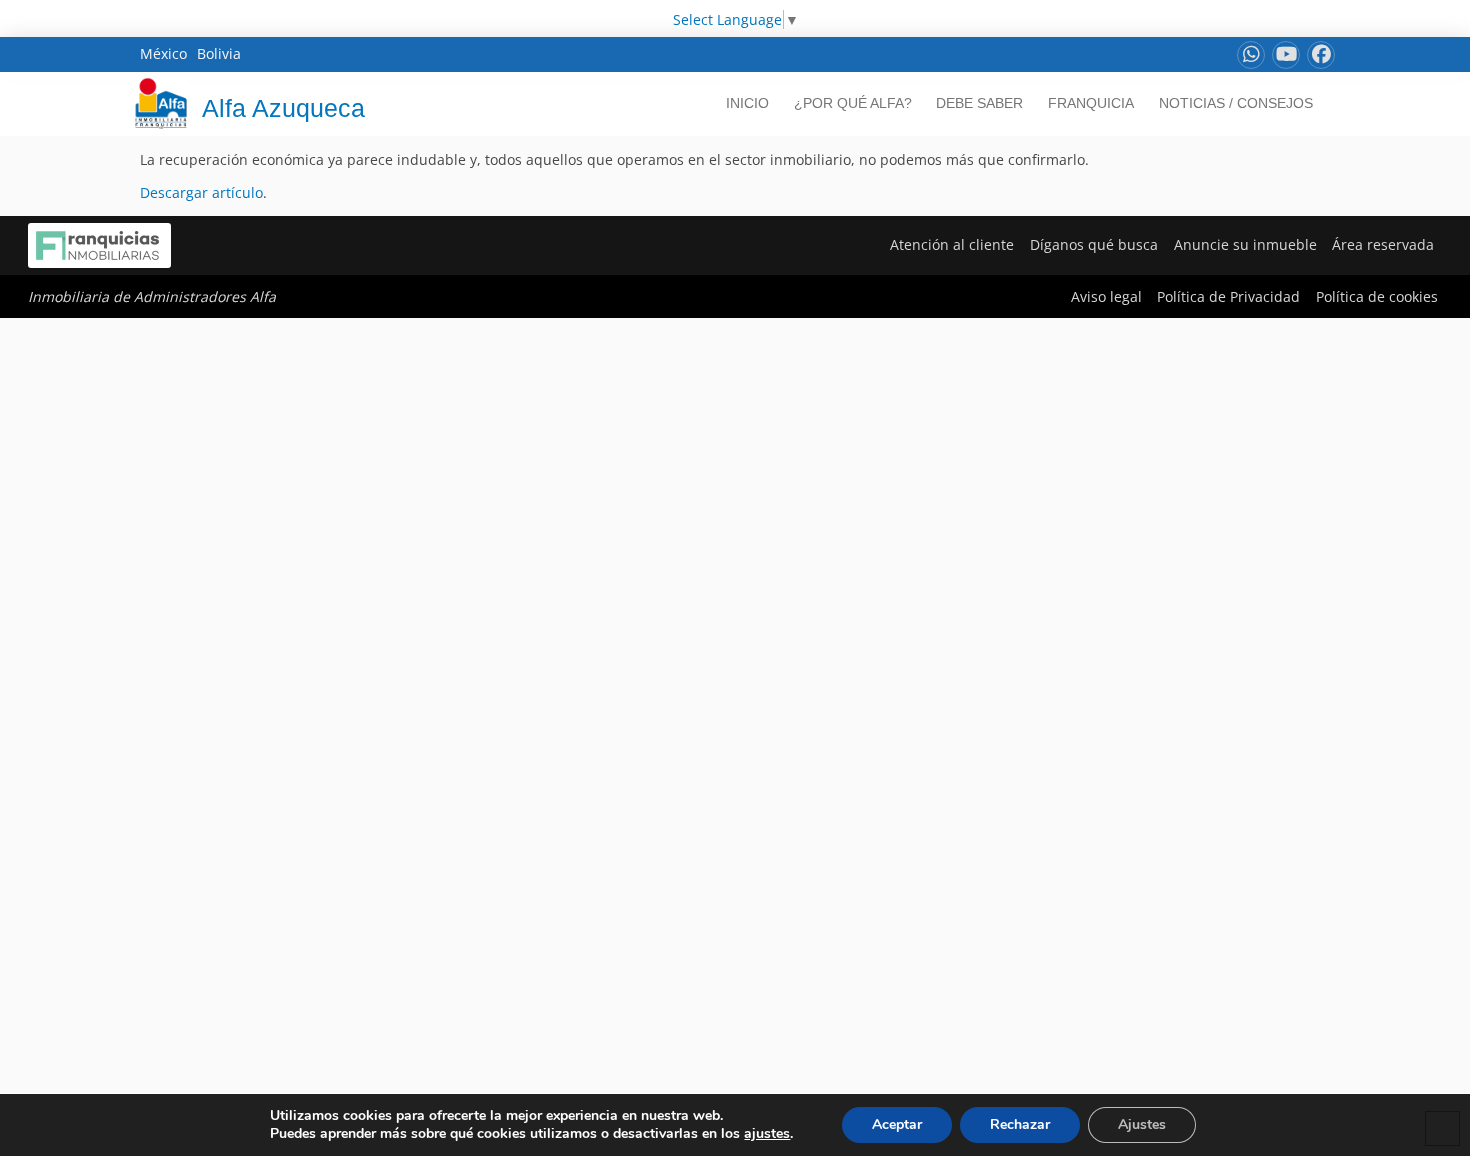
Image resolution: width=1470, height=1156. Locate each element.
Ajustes (1142, 1124)
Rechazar (1020, 1124)
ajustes (767, 1134)
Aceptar (897, 1124)
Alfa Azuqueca (283, 108)
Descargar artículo (201, 192)
